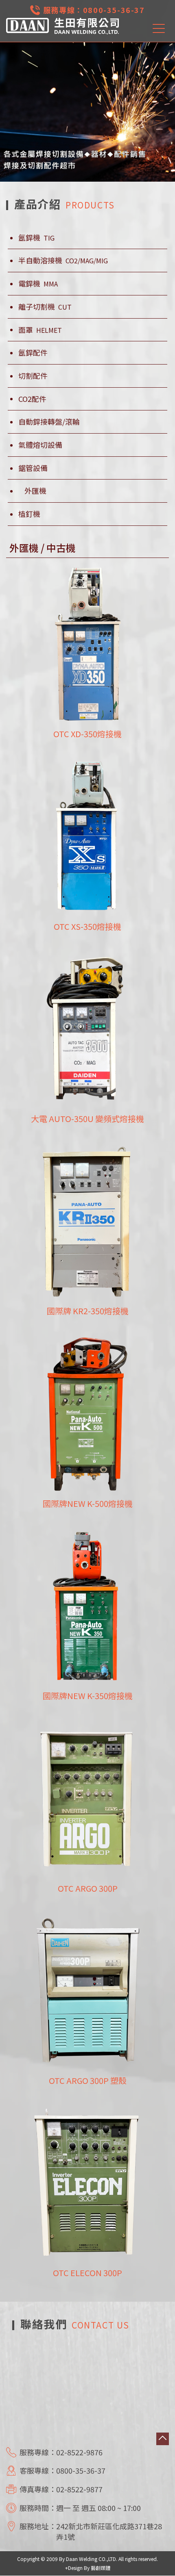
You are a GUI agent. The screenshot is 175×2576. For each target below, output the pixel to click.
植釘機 (29, 514)
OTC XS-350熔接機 (87, 926)
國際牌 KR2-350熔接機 (88, 1311)
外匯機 (35, 491)
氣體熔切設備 (40, 445)
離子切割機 (45, 307)
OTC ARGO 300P (88, 1888)
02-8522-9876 (79, 2452)
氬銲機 (36, 238)
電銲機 (38, 283)
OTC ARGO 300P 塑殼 (88, 2080)
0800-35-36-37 (114, 10)
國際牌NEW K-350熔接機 (88, 1696)
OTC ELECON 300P (87, 2273)
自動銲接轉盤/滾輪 (49, 422)
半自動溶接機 (63, 260)
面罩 (40, 330)
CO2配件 (32, 399)
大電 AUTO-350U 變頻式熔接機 (87, 1119)
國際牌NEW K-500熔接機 (88, 1503)
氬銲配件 (33, 353)
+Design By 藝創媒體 (88, 2568)
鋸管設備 (33, 468)
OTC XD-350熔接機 (87, 734)
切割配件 (33, 376)
